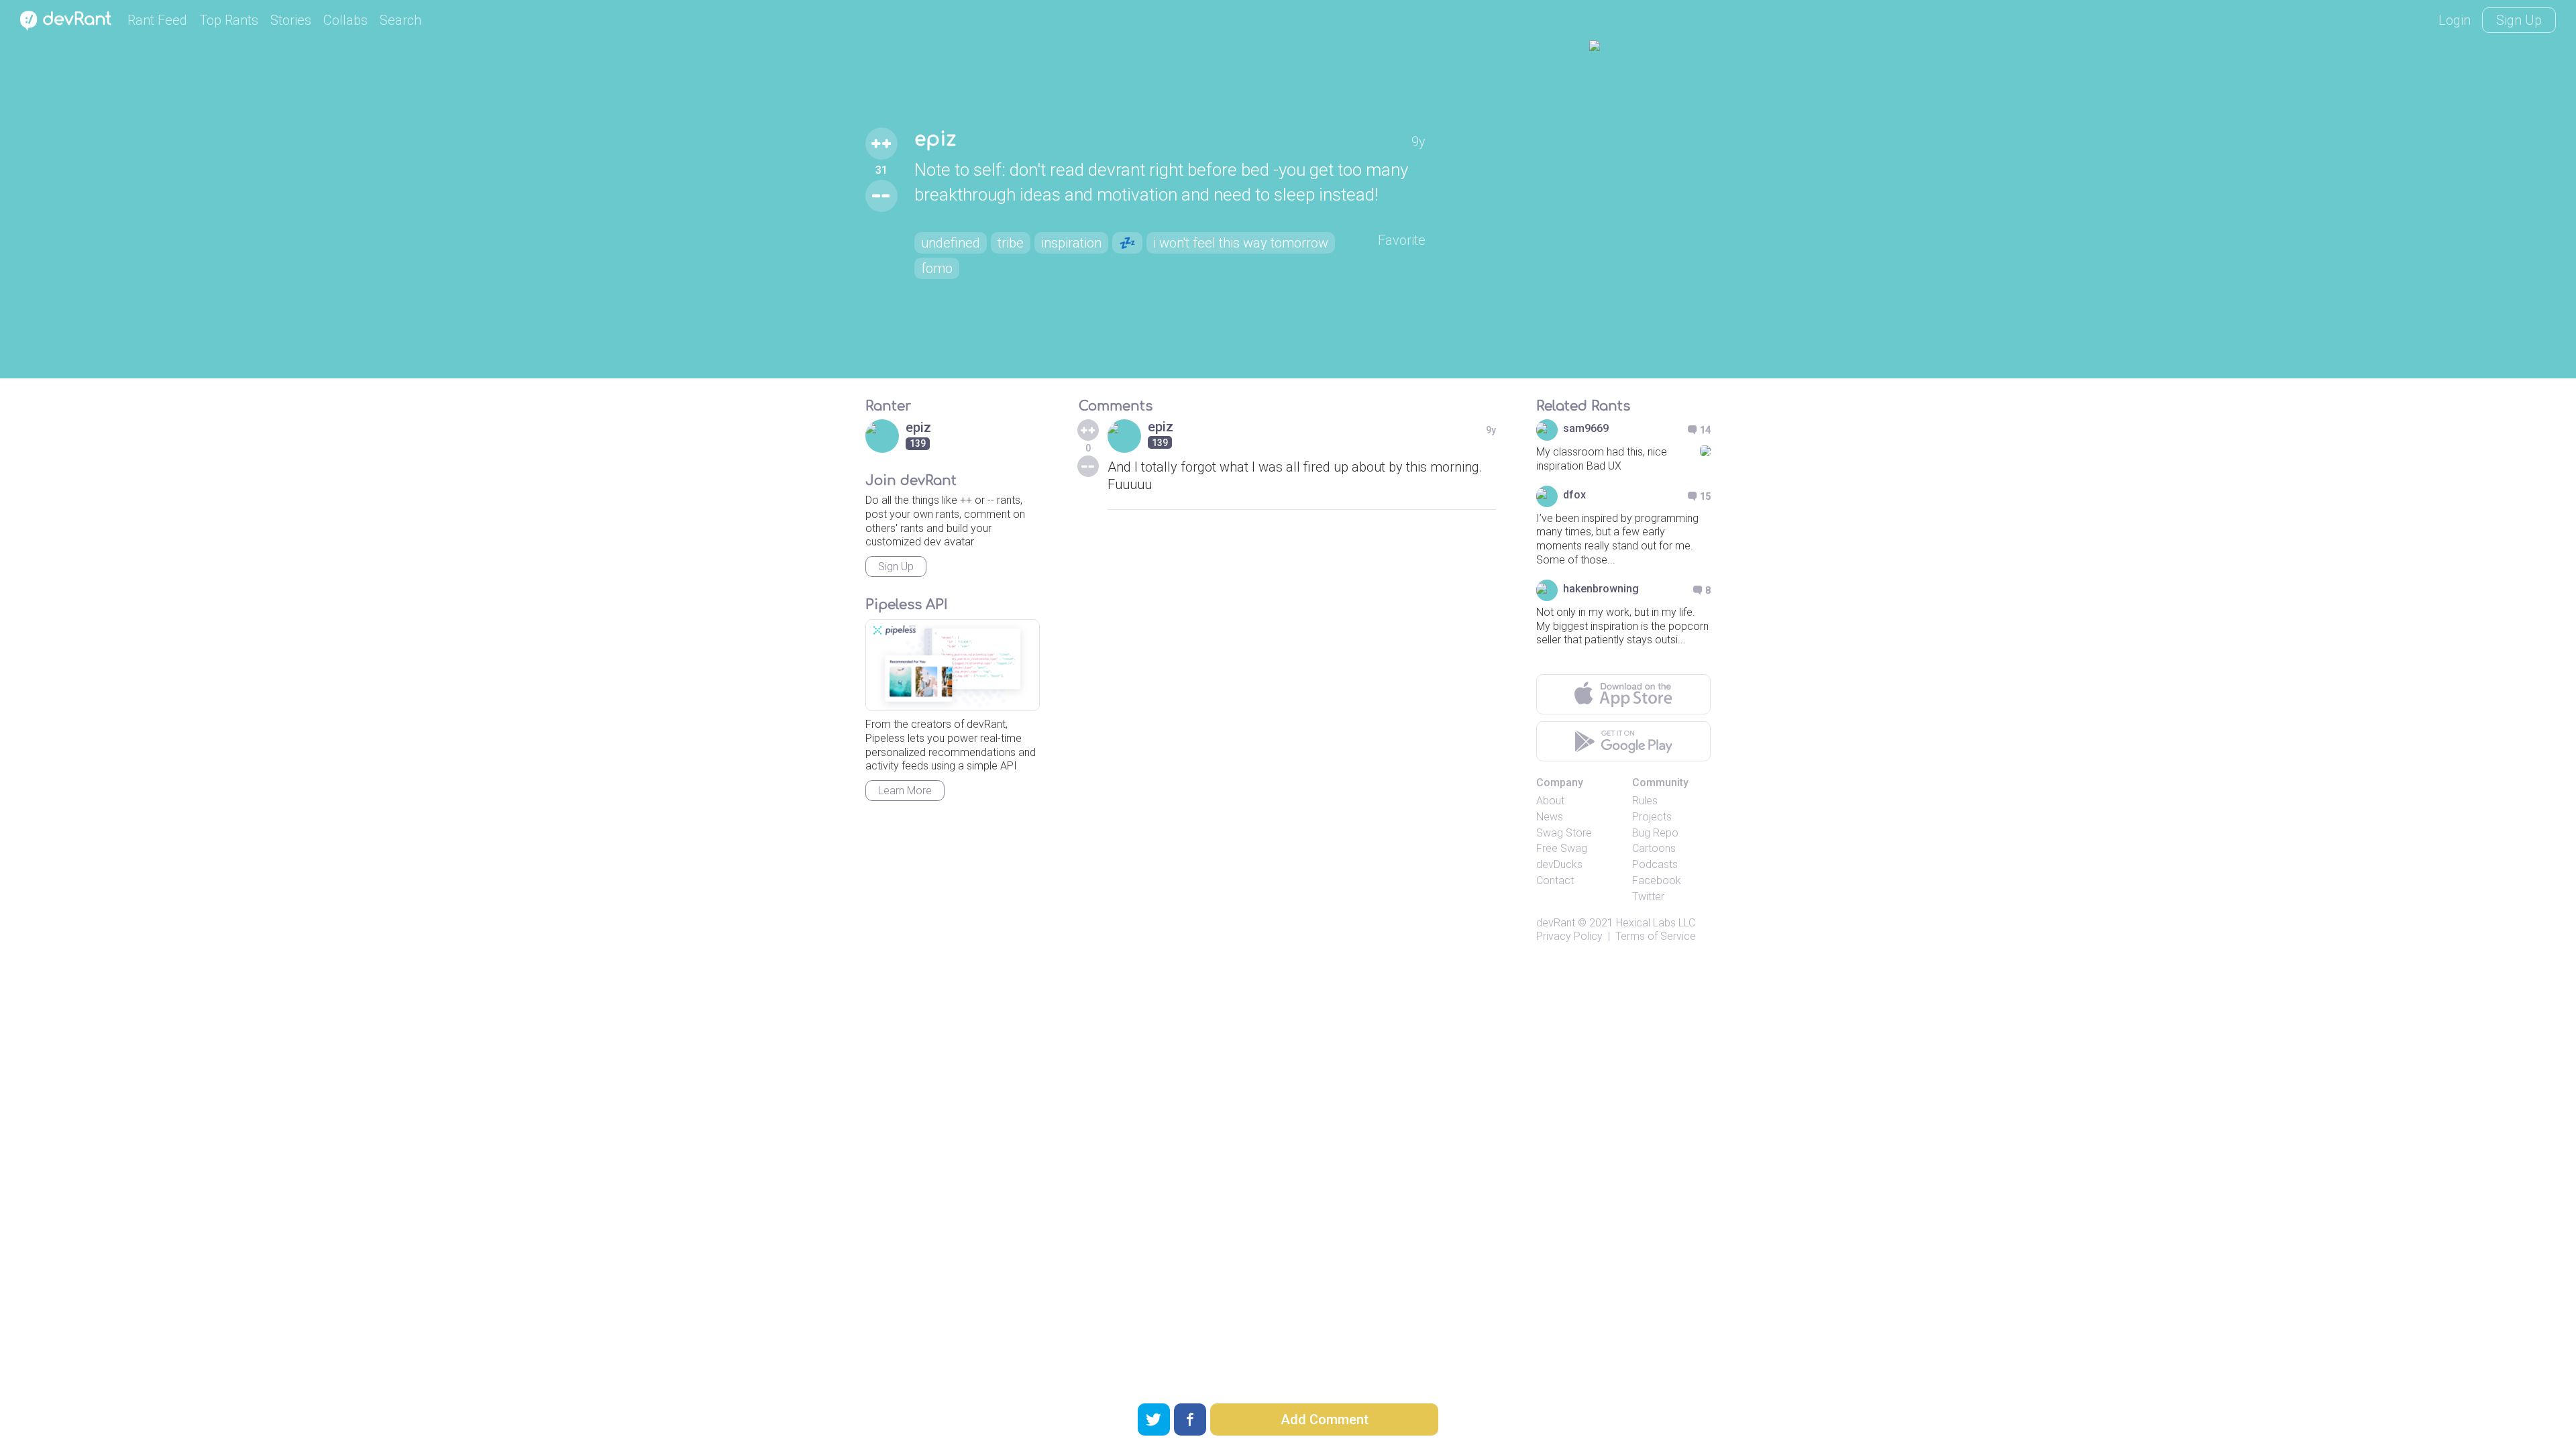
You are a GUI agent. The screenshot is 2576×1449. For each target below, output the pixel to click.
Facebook (1657, 880)
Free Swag (1562, 848)
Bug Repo (1655, 833)
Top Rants (229, 20)
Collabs (345, 20)
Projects (1652, 817)
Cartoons (1654, 848)
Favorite (1402, 240)
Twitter (1648, 897)
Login (2455, 20)
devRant (1556, 923)
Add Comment (1325, 1419)
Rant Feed (157, 20)
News (1550, 817)
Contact (1555, 880)
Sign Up (2519, 20)
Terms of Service (1656, 936)
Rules (1645, 801)
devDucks (1559, 864)
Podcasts (1655, 864)
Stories (291, 20)
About (1550, 801)
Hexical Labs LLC (1656, 923)
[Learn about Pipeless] (953, 665)
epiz (935, 140)
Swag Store (1564, 833)
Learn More (905, 791)
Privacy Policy (1569, 936)
